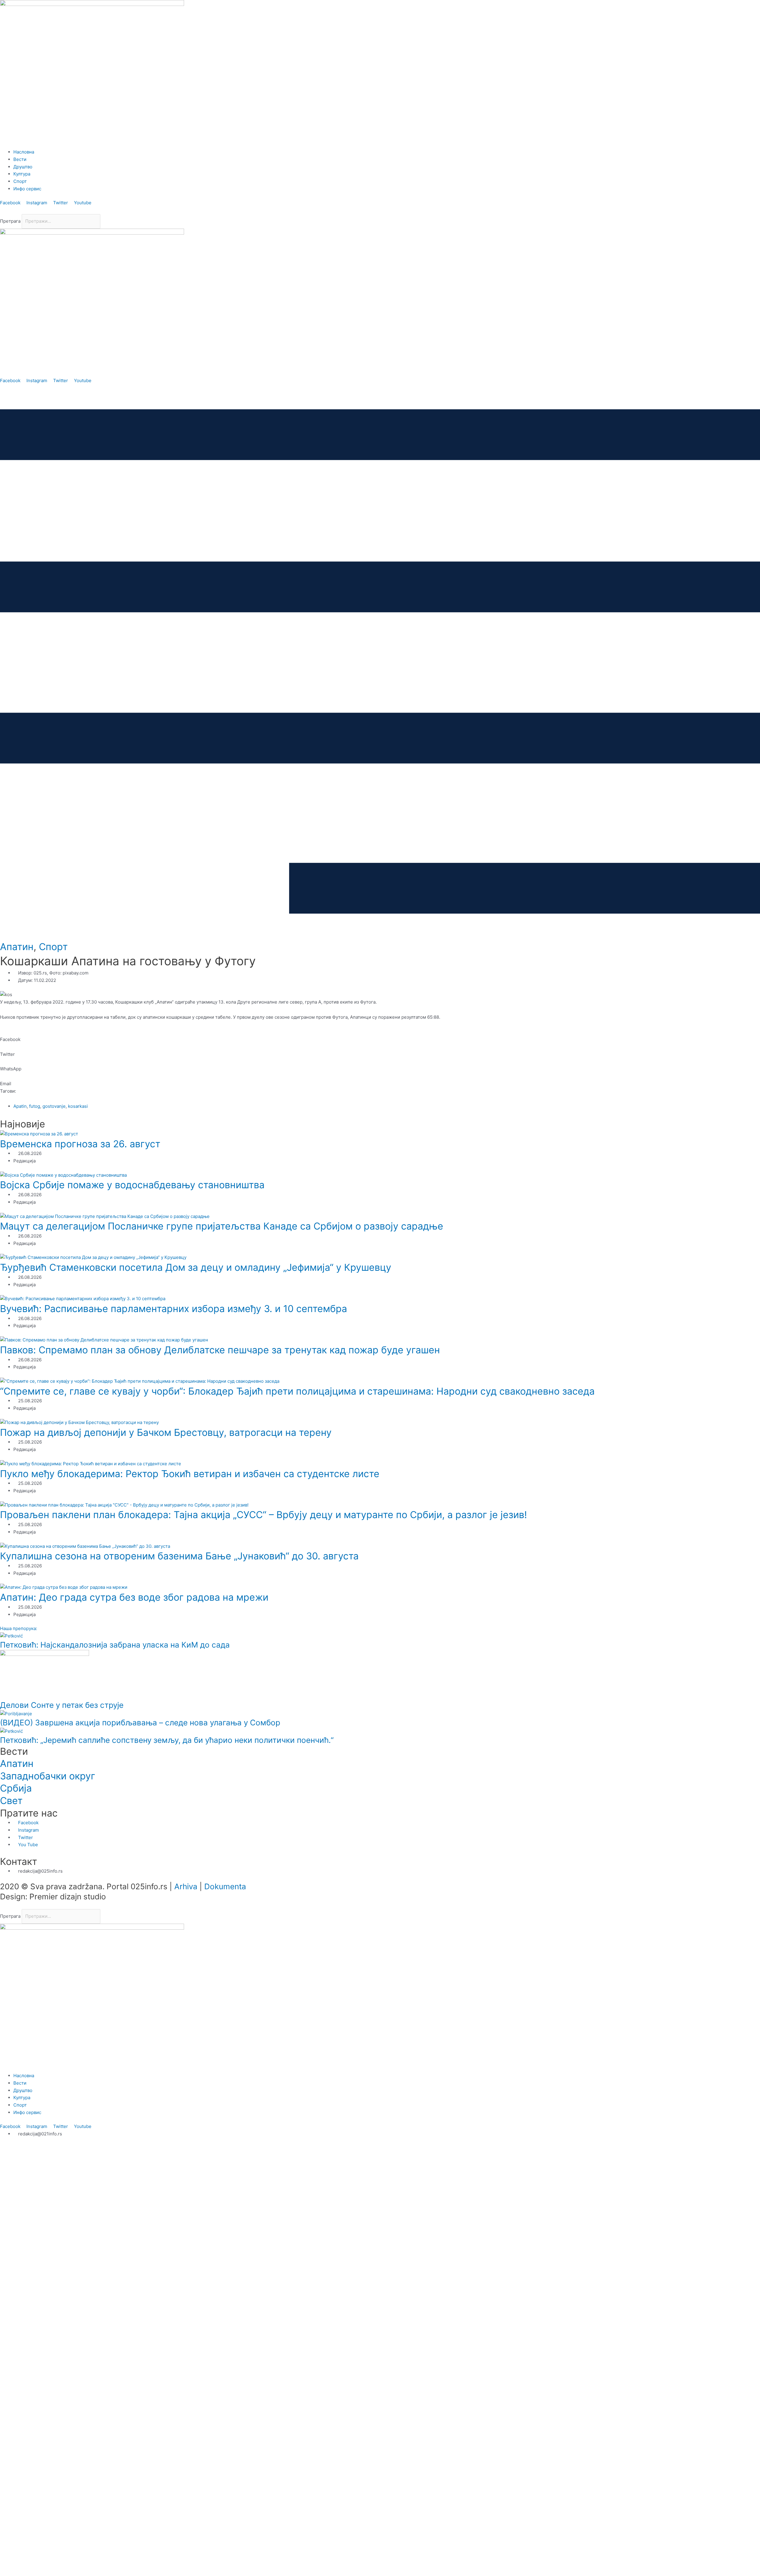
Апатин (17, 947)
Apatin (20, 1106)
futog (35, 1106)
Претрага (10, 221)
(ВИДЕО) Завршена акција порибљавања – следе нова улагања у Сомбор (140, 1723)
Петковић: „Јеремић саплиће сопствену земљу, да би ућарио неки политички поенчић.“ (167, 1740)
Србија (16, 1788)
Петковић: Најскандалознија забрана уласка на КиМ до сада (115, 1645)
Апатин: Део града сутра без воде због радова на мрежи (134, 1597)
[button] (380, 210)
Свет (11, 1801)
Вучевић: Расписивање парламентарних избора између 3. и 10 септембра (174, 1309)
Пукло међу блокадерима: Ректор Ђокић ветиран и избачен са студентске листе (190, 1474)
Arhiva (186, 1886)
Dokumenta (225, 1886)
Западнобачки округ (48, 1776)
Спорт (53, 947)
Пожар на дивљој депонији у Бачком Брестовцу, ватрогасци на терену (166, 1432)
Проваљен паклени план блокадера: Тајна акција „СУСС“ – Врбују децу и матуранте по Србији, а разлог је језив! (263, 1515)
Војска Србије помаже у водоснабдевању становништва (132, 1185)
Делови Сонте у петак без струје (62, 1705)
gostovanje (54, 1106)
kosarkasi (78, 1106)
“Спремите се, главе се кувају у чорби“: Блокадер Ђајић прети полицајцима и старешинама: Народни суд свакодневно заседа (297, 1391)
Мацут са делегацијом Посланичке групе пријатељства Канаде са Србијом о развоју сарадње (222, 1226)
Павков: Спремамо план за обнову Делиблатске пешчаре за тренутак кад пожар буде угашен (220, 1350)
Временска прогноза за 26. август (80, 1144)
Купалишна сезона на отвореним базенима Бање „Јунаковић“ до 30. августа (179, 1556)
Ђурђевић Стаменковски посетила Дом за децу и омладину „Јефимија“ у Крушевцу (196, 1267)
